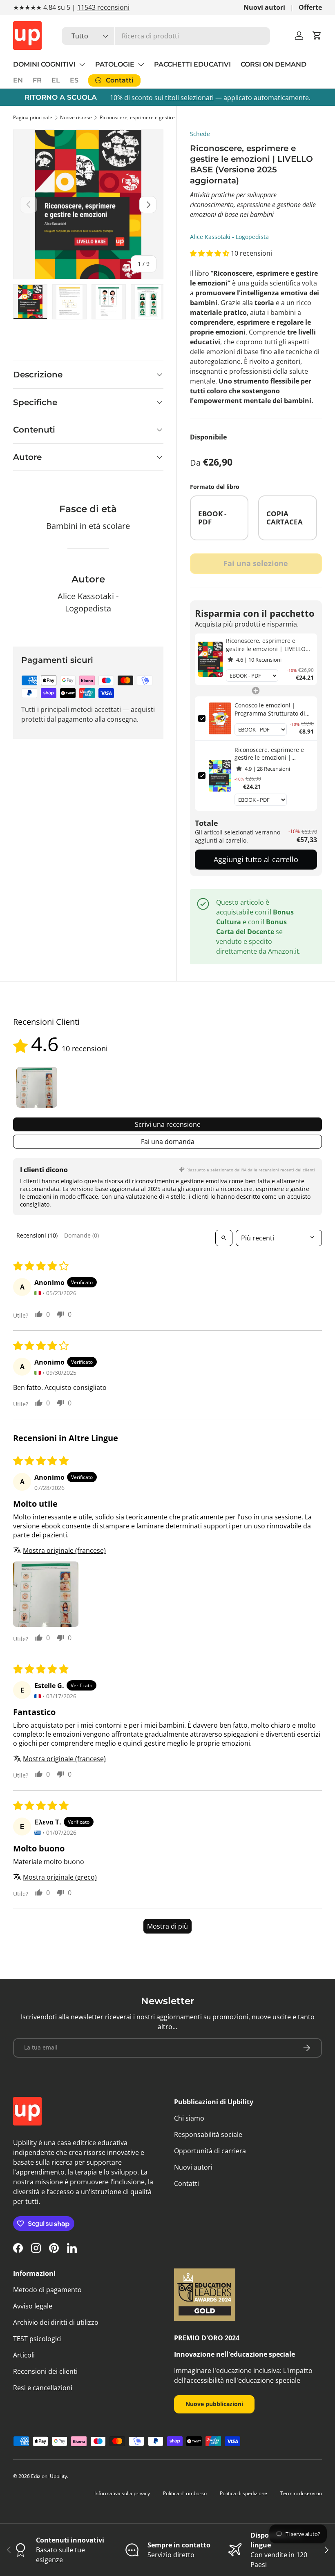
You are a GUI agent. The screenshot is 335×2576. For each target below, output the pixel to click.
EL (56, 80)
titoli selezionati (189, 98)
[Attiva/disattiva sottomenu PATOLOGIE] (141, 65)
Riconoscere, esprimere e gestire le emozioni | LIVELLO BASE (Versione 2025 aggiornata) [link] (266, 645)
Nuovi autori (264, 7)
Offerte (310, 7)
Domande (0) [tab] (82, 1235)
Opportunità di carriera (210, 2151)
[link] (211, 659)
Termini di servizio (301, 2493)
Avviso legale (33, 2306)
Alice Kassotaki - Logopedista (229, 237)
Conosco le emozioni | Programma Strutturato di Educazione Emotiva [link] (270, 709)
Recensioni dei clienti (45, 2371)
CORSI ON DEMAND (274, 64)
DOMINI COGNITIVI (44, 64)
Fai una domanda (168, 1142)
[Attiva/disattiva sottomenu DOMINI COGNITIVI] (82, 65)
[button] (317, 36)
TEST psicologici (37, 2339)
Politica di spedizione (243, 2493)
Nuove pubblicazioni (214, 2404)
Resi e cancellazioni (43, 2388)
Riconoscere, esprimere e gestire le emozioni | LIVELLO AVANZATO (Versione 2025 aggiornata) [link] (271, 754)
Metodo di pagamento (47, 2290)
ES (74, 80)
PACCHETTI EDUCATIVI (192, 64)
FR (37, 80)
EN (18, 80)
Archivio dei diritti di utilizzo (56, 2322)
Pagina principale (33, 117)
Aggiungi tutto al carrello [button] (256, 859)
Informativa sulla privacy (122, 2493)
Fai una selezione (256, 563)
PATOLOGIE (115, 64)
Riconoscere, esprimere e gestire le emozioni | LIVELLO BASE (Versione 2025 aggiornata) (149, 117)
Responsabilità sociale (208, 2134)
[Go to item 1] (37, 1087)
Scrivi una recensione (168, 1124)
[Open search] (224, 1238)
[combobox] (166, 36)
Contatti (186, 2183)
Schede (200, 134)
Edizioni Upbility (49, 2476)
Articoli (24, 2355)
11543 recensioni (103, 7)
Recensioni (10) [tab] (37, 1235)
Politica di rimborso (185, 2493)
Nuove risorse (76, 117)
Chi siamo (189, 2118)
